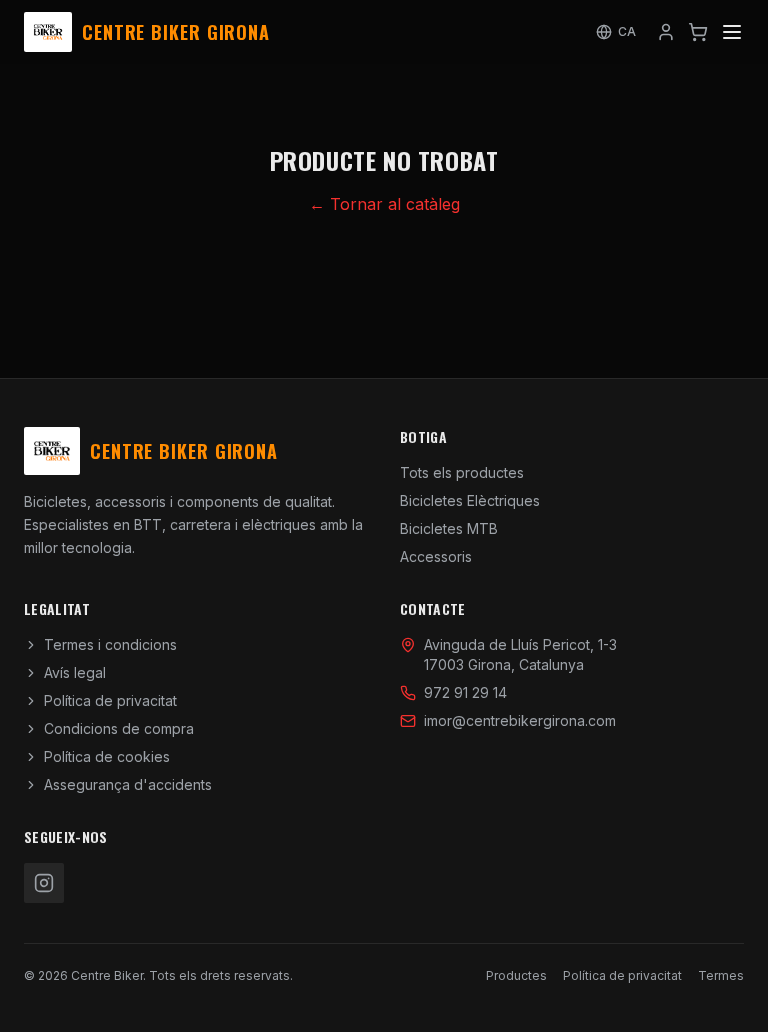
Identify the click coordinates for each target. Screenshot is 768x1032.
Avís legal (75, 672)
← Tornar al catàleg (384, 204)
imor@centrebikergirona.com (520, 720)
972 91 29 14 (465, 692)
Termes (721, 975)
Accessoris (436, 556)
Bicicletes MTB (449, 528)
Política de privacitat (110, 700)
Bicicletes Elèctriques (470, 500)
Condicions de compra (119, 728)
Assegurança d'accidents (128, 784)
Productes (516, 975)
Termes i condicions (110, 644)
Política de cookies (107, 756)
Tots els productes (462, 472)
